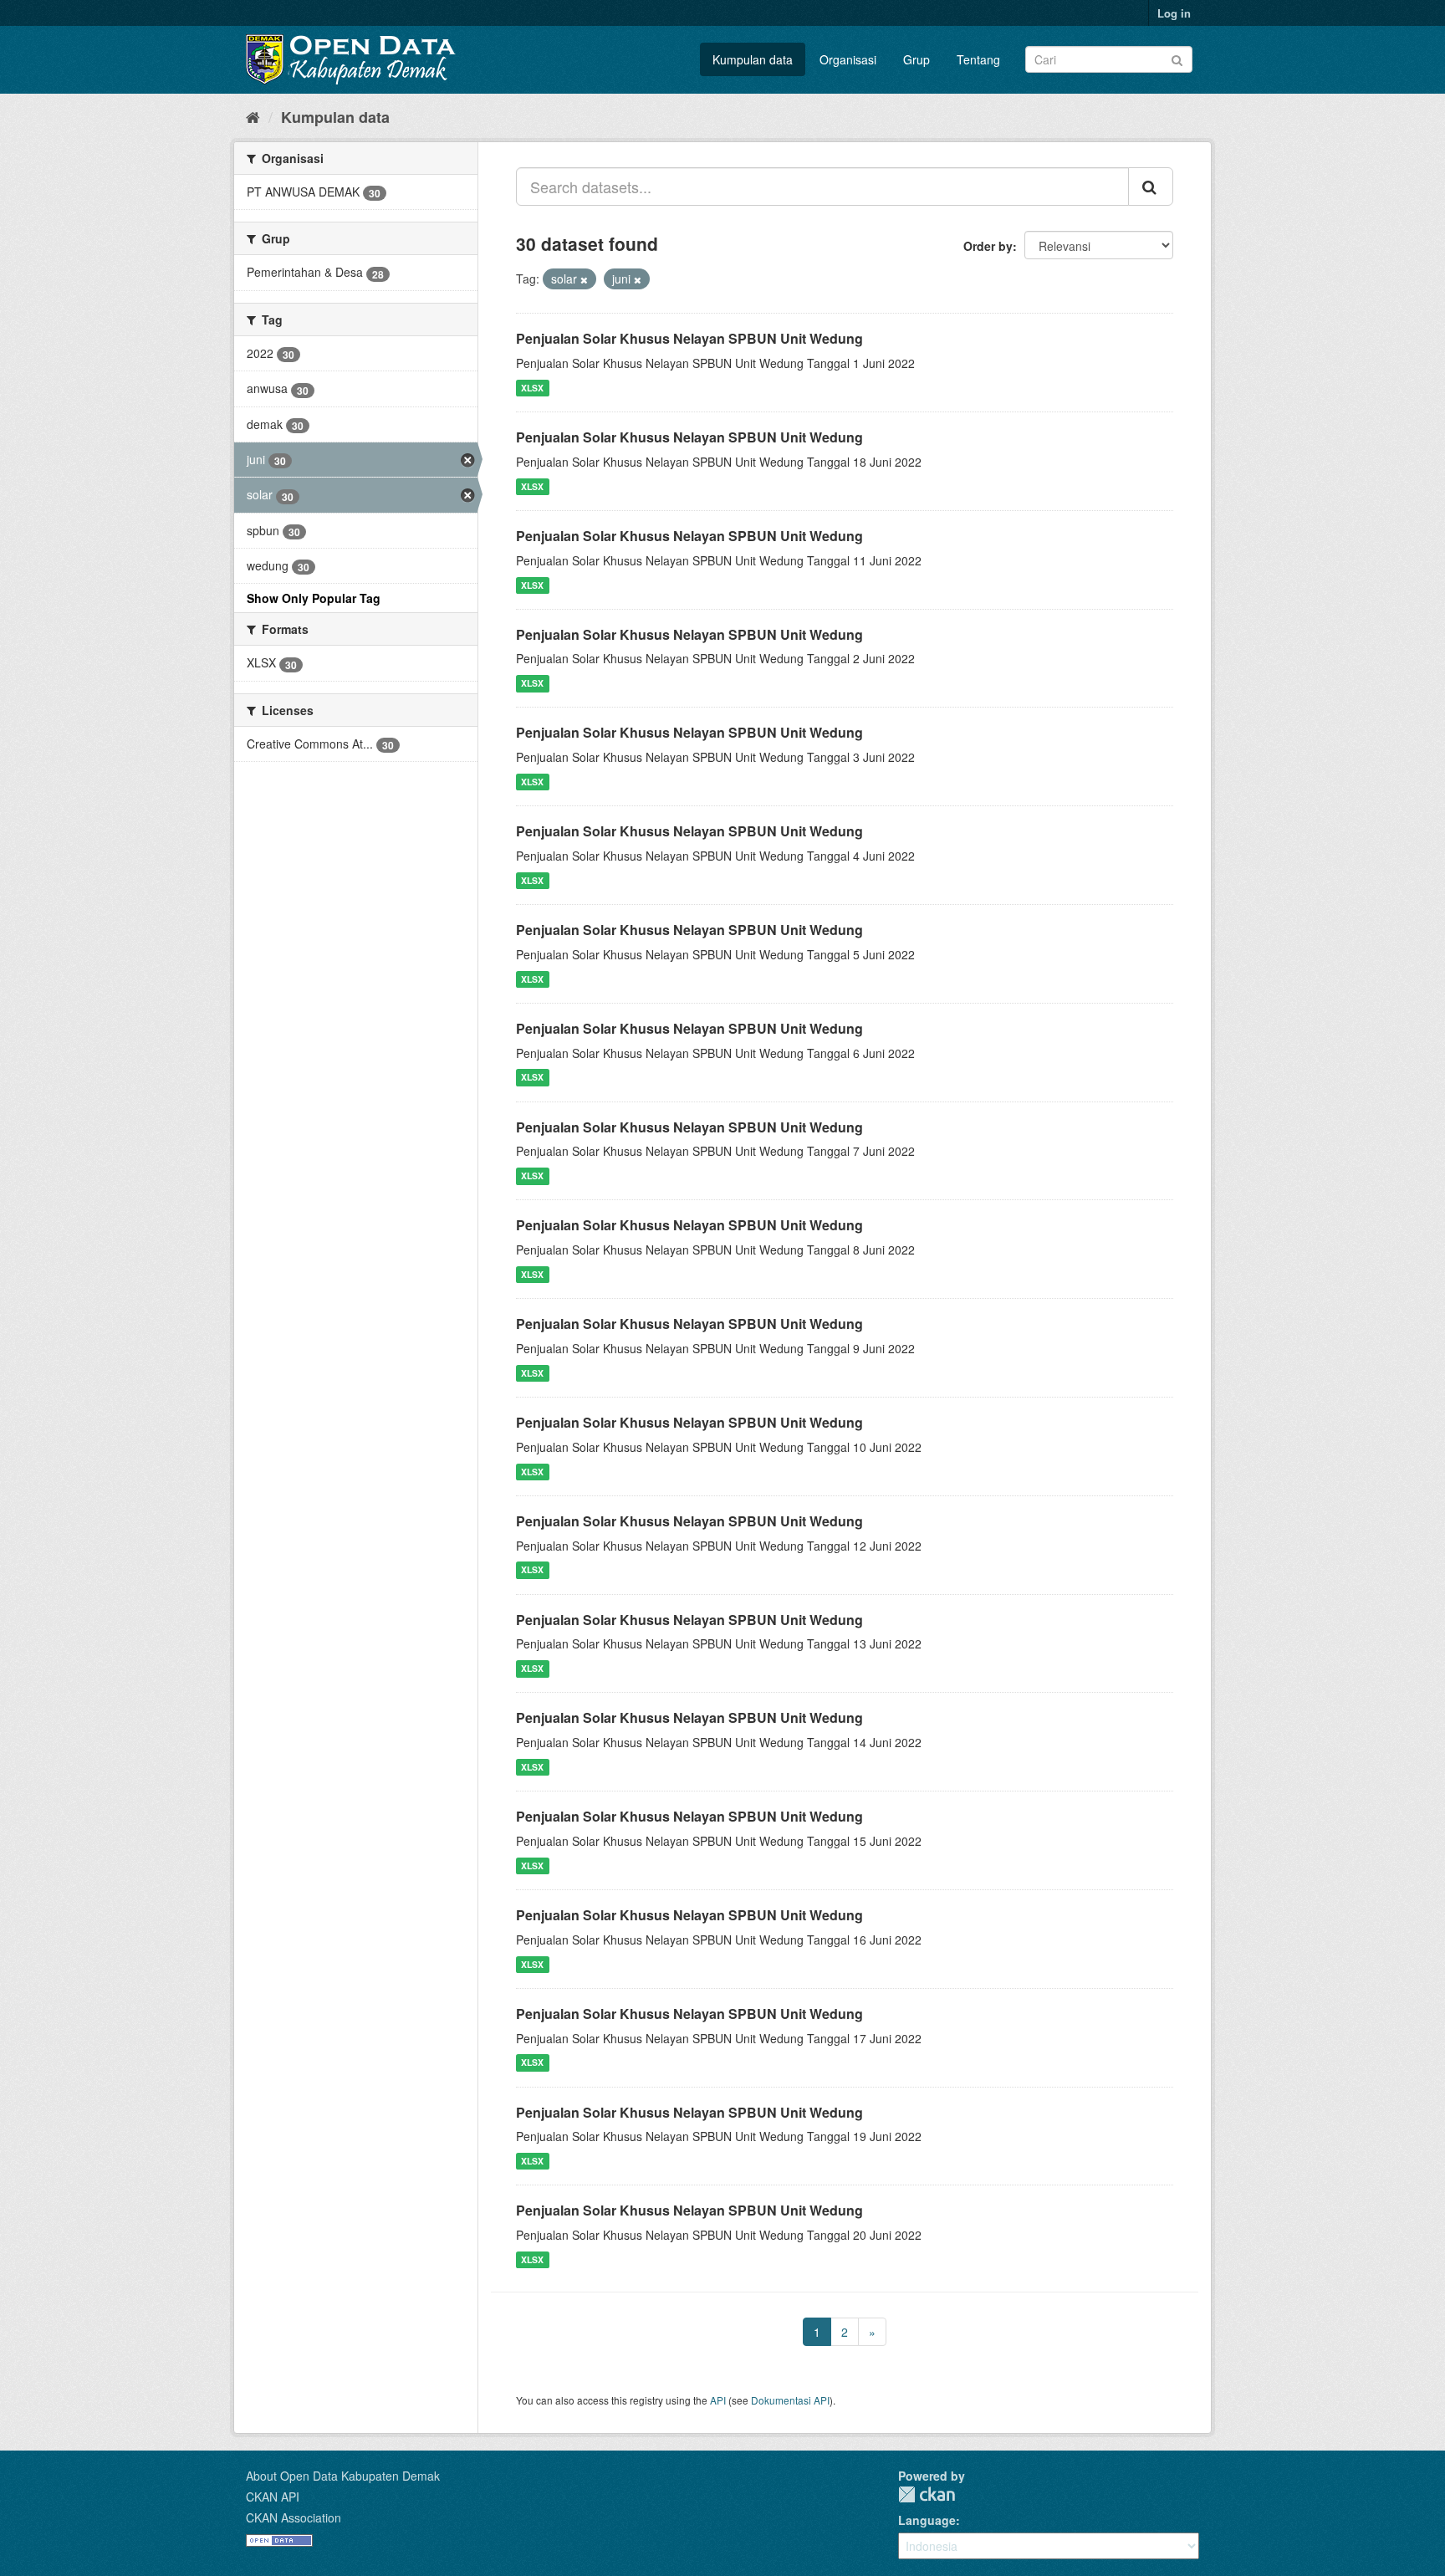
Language (927, 2520)
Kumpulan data (753, 59)
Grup (917, 59)
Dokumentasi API (790, 2400)
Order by (988, 246)
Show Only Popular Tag (314, 598)
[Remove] (584, 279)
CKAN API (273, 2497)
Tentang (978, 59)
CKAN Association (294, 2517)
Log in (1174, 13)
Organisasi (848, 59)
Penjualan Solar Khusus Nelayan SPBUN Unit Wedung (689, 338)
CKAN (927, 2494)
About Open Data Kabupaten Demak (343, 2476)
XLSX (532, 388)
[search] (1151, 187)
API (718, 2400)
